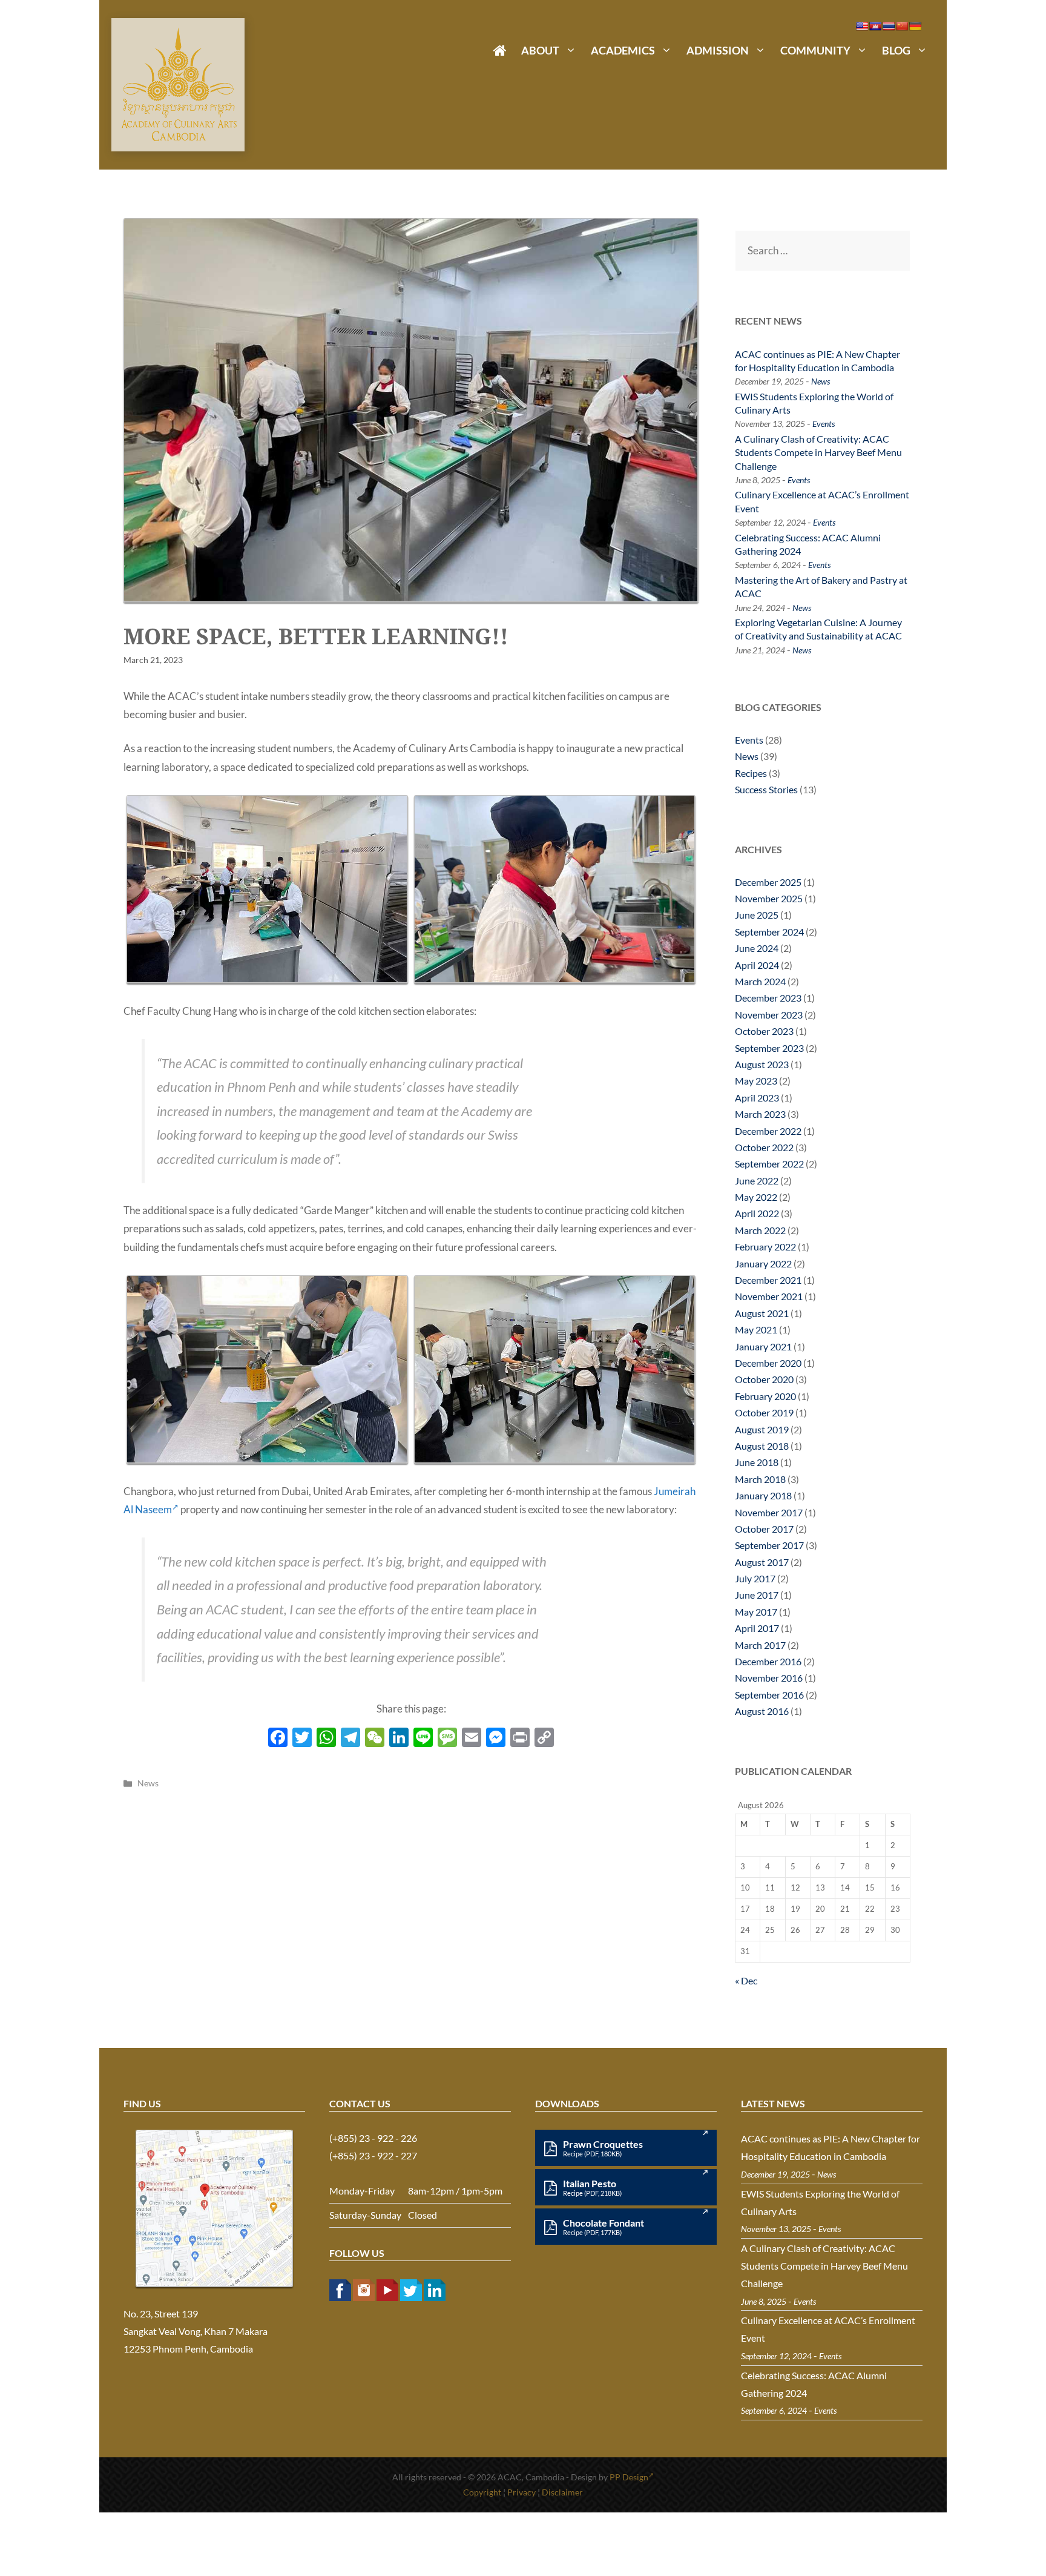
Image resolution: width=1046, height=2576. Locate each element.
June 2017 (757, 1595)
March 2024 (760, 981)
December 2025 (768, 882)
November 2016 (769, 1678)
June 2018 (757, 1462)
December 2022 (768, 1131)
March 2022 (760, 1230)
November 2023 (769, 1015)
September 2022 (769, 1164)
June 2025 (757, 915)
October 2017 (764, 1529)
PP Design (629, 2477)
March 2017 (760, 1645)
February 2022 (765, 1247)
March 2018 (760, 1479)
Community (815, 50)
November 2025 (769, 898)
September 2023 (769, 1048)
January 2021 (763, 1346)
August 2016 (762, 1711)
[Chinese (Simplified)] (902, 26)
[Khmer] (875, 26)
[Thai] (889, 26)
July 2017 (755, 1578)
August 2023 (762, 1064)
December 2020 (768, 1363)
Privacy (521, 2492)
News (148, 1783)
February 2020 (765, 1396)
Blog (896, 50)
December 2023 (768, 998)
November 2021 (769, 1296)
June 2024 (757, 948)
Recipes (751, 773)
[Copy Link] (544, 1739)
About (540, 50)
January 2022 (763, 1263)
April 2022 (757, 1213)
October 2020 (764, 1379)
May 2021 (756, 1329)
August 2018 (762, 1446)
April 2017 (757, 1628)
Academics (623, 50)
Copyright (482, 2492)
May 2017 (756, 1612)
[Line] (423, 1739)
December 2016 (768, 1661)
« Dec (746, 1980)
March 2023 (760, 1114)
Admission (718, 50)
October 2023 (764, 1031)
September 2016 (769, 1695)
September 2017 (769, 1545)
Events (824, 424)
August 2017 (762, 1562)
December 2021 (768, 1280)
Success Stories (766, 789)
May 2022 (756, 1197)
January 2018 (763, 1495)
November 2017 (769, 1512)
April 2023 (757, 1098)
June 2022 (757, 1181)
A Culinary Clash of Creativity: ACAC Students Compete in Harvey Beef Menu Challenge (818, 452)
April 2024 (757, 965)
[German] (915, 26)
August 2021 (762, 1313)
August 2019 (762, 1429)
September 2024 (769, 932)
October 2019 (764, 1412)
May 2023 (756, 1081)
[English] (862, 26)
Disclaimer (562, 2492)
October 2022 (764, 1147)
